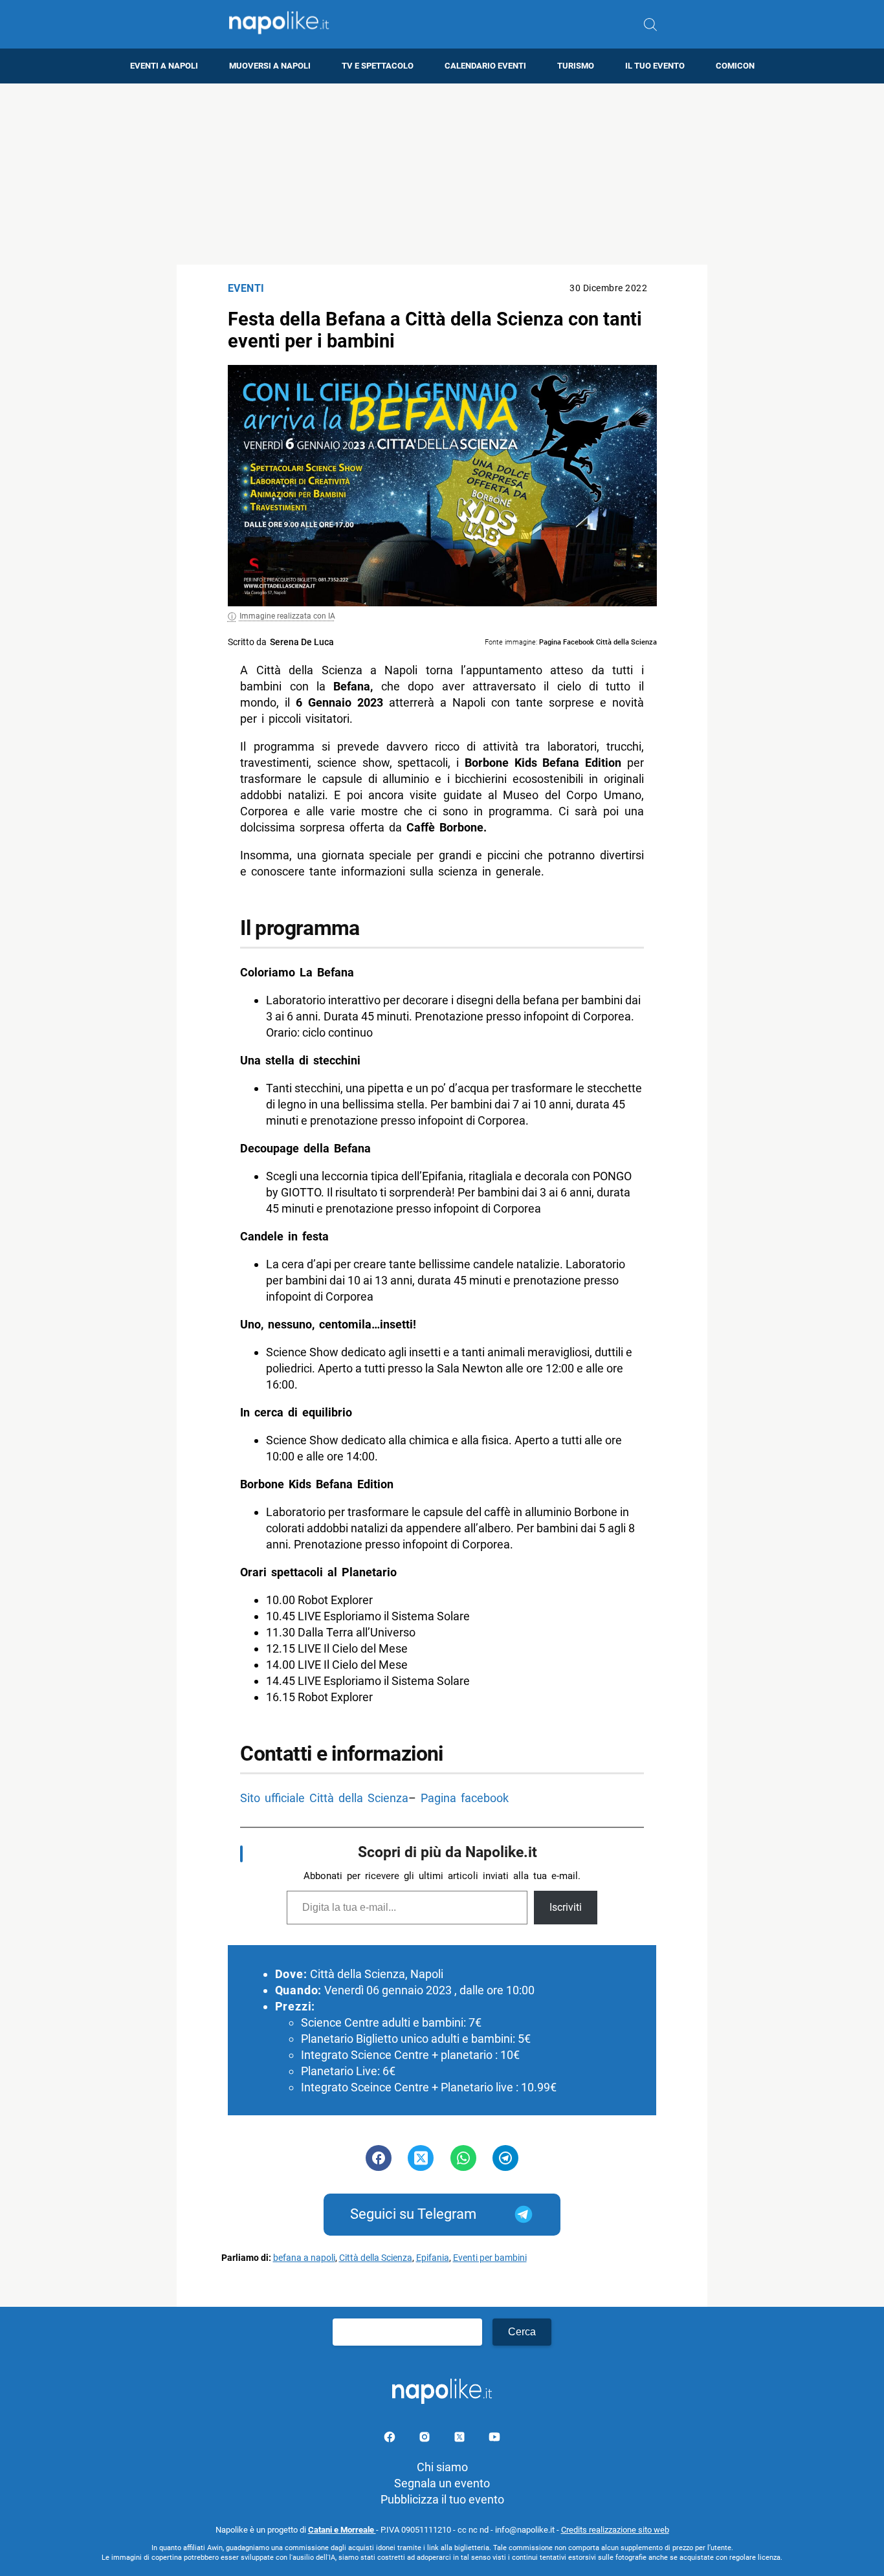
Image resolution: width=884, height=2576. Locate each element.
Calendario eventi (485, 66)
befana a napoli (304, 2258)
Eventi (246, 288)
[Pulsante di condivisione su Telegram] (505, 2158)
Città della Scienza (376, 2258)
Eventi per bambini (490, 2258)
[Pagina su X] (461, 2439)
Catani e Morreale (342, 2530)
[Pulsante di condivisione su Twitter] (421, 2158)
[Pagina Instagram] (426, 2439)
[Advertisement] (442, 174)
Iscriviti (566, 1907)
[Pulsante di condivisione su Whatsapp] (463, 2158)
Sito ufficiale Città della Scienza (324, 1798)
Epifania (433, 2258)
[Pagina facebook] (391, 2439)
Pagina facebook (465, 1798)
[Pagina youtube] (494, 2439)
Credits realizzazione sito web (615, 2530)
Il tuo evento (655, 66)
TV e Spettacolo (378, 66)
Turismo (576, 66)
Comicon (735, 66)
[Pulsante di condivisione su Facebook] (379, 2158)
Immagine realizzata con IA (287, 616)
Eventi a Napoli (164, 66)
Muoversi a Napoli (270, 66)
